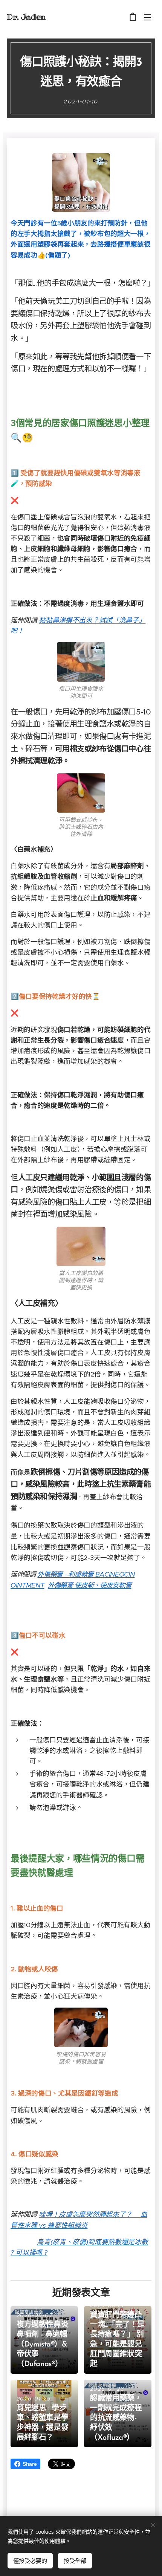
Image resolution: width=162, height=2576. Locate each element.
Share (30, 2464)
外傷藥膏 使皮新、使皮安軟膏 (90, 1585)
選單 (148, 17)
